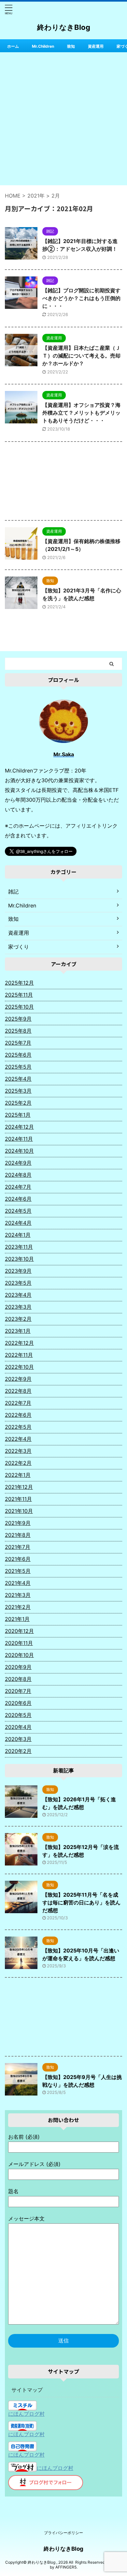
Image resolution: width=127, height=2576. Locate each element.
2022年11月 (19, 1355)
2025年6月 (18, 1055)
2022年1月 (18, 1475)
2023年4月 (18, 1295)
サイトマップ (27, 2390)
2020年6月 (18, 1703)
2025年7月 (18, 1043)
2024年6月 (18, 1199)
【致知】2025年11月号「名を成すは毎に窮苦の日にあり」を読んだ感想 (81, 1902)
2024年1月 (18, 1235)
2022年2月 (18, 1463)
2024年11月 (19, 1139)
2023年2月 (18, 1319)
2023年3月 (18, 1307)
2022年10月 (19, 1367)
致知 (71, 46)
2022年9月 (18, 1379)
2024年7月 (18, 1187)
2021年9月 (18, 1523)
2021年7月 (18, 1547)
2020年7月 (18, 1691)
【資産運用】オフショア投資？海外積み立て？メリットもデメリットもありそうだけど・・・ (81, 413)
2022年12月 (19, 1343)
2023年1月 (18, 1331)
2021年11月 (18, 1499)
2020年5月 (18, 1715)
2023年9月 (18, 1271)
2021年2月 (18, 1607)
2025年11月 (19, 995)
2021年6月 (18, 1559)
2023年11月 (19, 1247)
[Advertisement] (63, 119)
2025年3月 (18, 1091)
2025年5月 (18, 1067)
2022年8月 (18, 1391)
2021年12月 (19, 1487)
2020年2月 (18, 1751)
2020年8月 (18, 1679)
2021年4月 (18, 1583)
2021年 (36, 196)
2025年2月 (18, 1103)
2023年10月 (19, 1259)
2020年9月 (18, 1667)
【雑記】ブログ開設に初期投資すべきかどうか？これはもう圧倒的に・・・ (81, 298)
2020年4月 (18, 1727)
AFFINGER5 (66, 2567)
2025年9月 (18, 1019)
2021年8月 (18, 1535)
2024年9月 (18, 1163)
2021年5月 (18, 1571)
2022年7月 (18, 1403)
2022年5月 (18, 1427)
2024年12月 (19, 1127)
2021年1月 (17, 1619)
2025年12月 (19, 983)
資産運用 (96, 46)
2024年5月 (18, 1211)
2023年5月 (18, 1283)
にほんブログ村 (26, 2414)
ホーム (13, 46)
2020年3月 (18, 1739)
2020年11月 (19, 1643)
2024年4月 (18, 1223)
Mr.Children (43, 46)
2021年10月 (19, 1511)
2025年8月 (18, 1031)
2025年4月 (18, 1079)
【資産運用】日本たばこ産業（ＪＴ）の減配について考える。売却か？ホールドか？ (81, 356)
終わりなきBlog (64, 27)
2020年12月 (19, 1631)
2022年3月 (18, 1451)
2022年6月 (18, 1415)
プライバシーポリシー (63, 2533)
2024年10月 (19, 1151)
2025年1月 (18, 1115)
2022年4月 (18, 1439)
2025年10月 (19, 1007)
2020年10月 (19, 1655)
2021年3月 (18, 1595)
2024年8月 (18, 1175)
